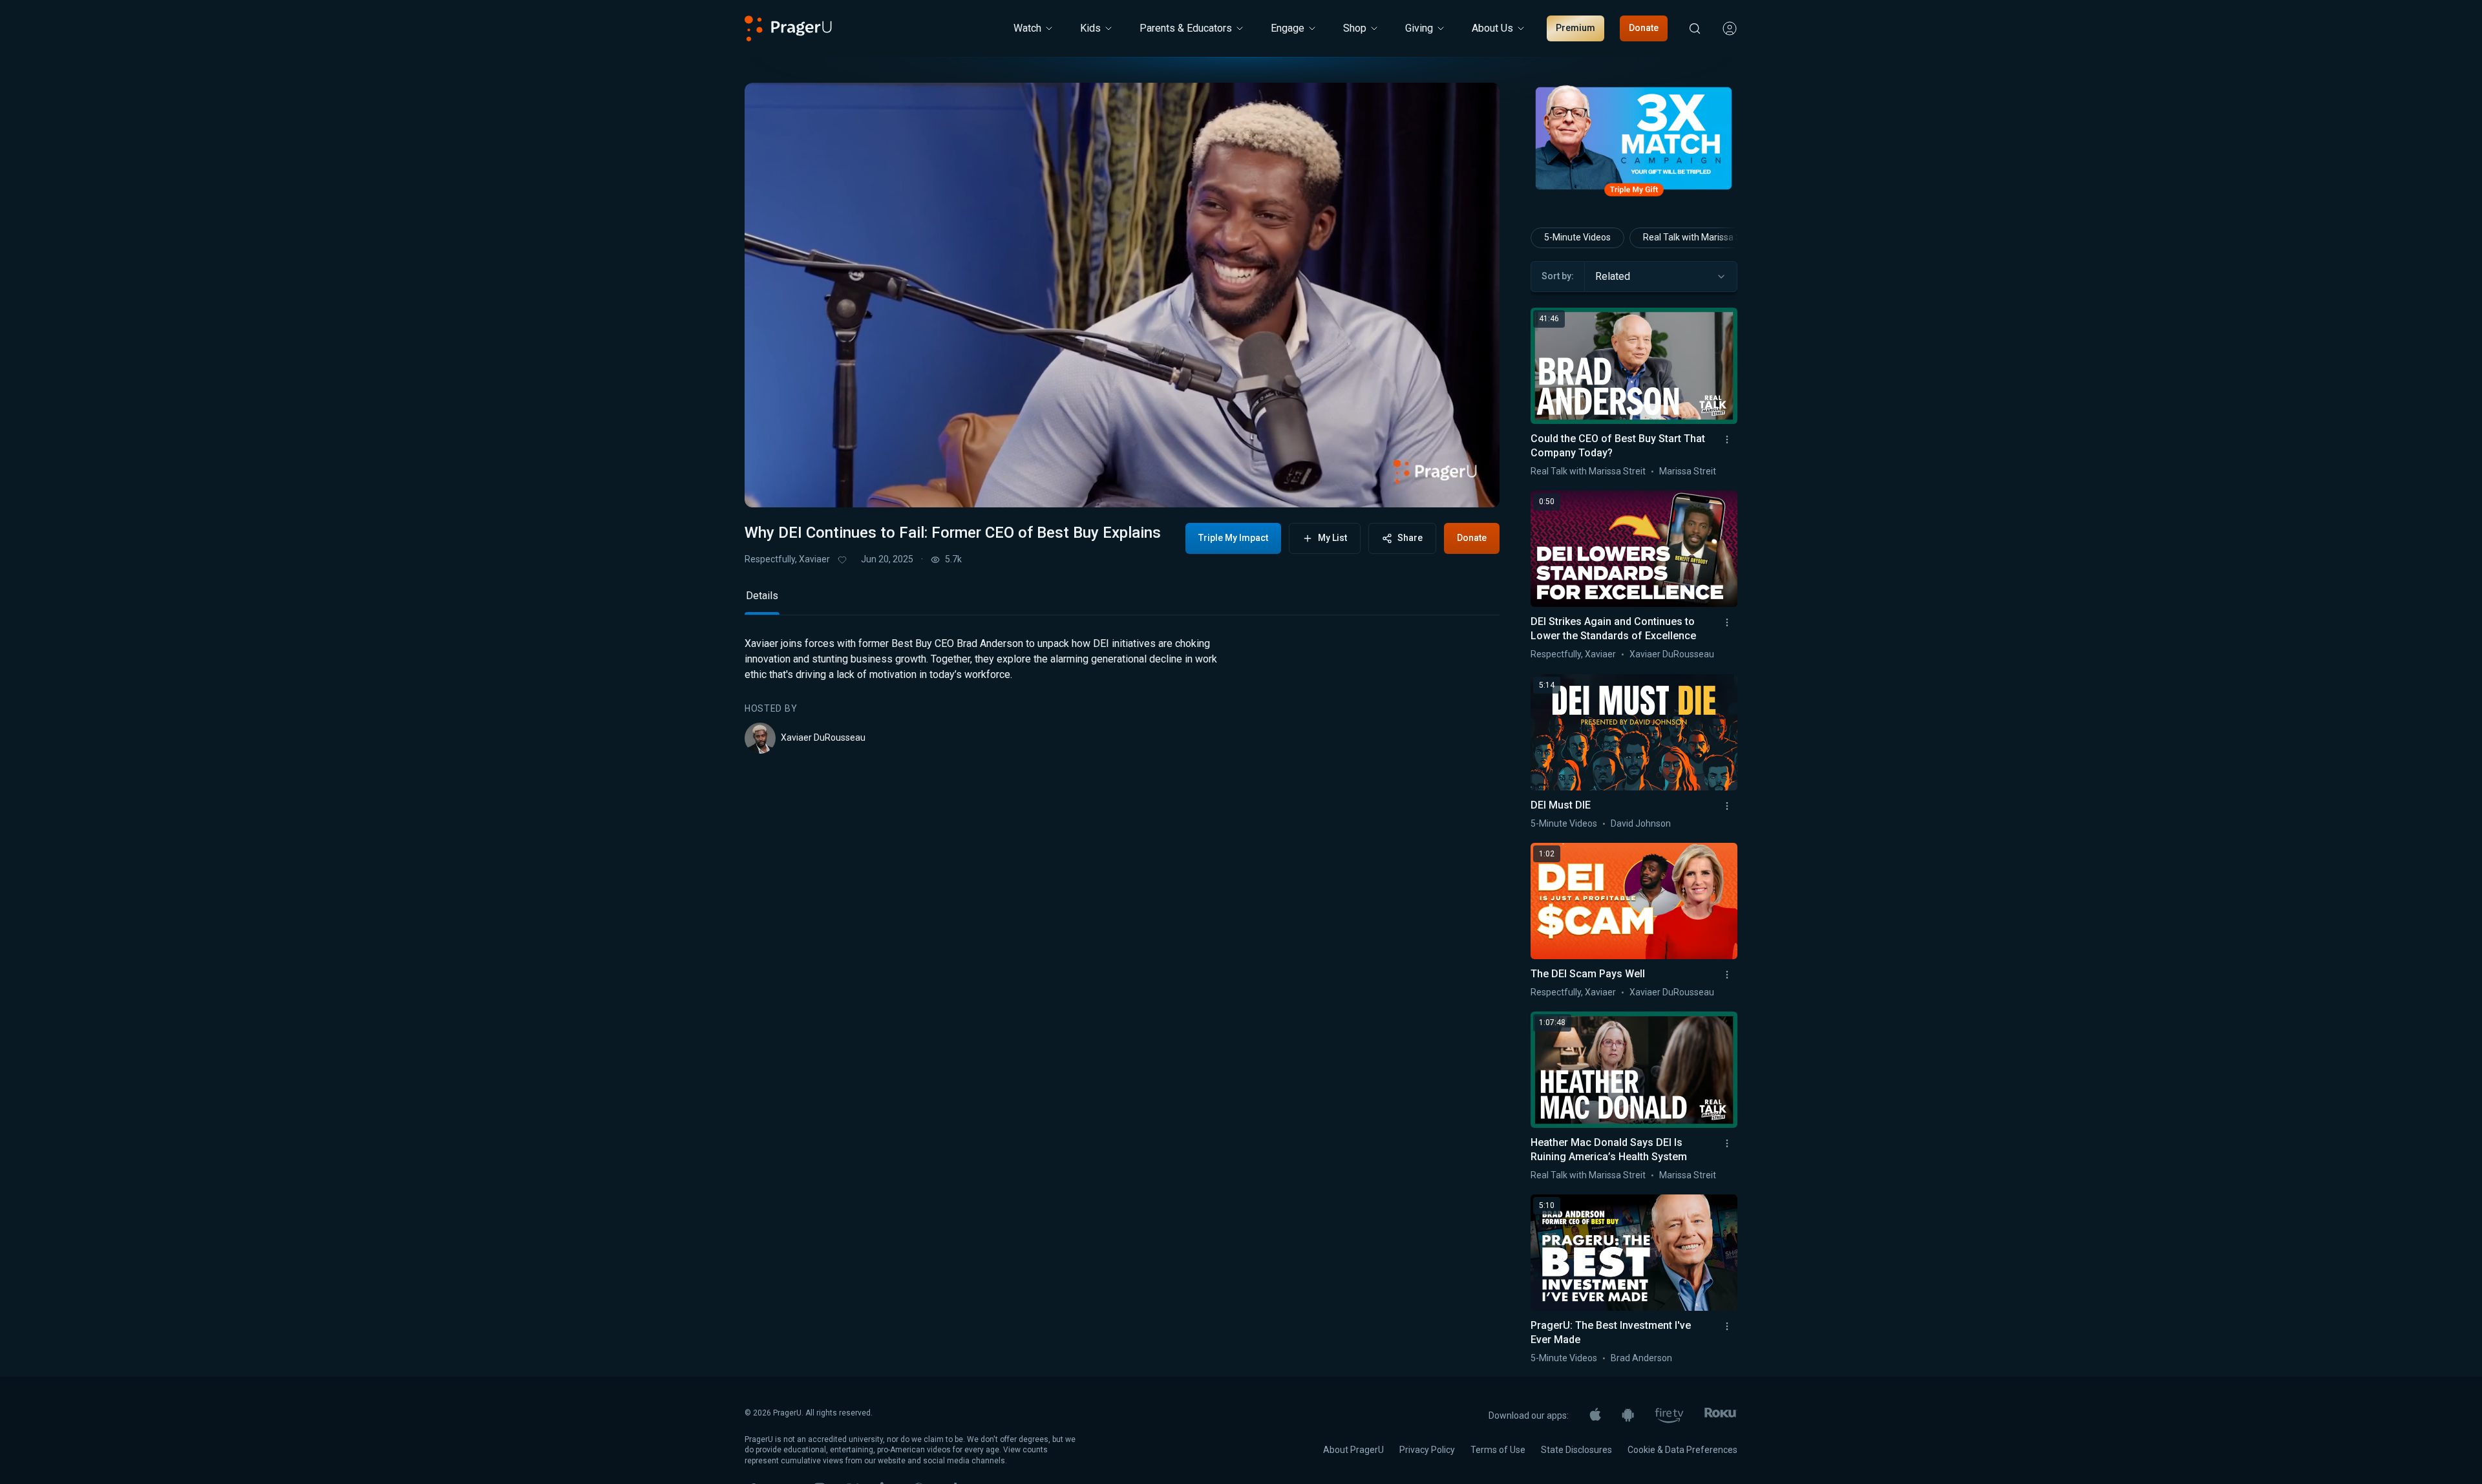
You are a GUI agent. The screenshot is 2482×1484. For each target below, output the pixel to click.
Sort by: (1558, 276)
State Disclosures (1576, 1450)
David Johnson (1641, 823)
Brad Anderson (1641, 1358)
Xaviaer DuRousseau (823, 737)
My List (1332, 538)
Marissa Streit (1688, 471)
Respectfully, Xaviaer (787, 559)
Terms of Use (1498, 1450)
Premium (1575, 28)
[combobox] (1661, 277)
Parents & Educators (1186, 28)
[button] (770, 485)
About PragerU (1353, 1450)
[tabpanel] (1122, 695)
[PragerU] (788, 28)
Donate (1644, 28)
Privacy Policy (1427, 1450)
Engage (1288, 28)
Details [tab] (762, 596)
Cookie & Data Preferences (1682, 1450)
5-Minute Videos (1577, 237)
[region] (1122, 295)
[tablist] (1122, 601)
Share (1410, 538)
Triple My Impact (1233, 538)
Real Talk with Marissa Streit (1701, 237)
